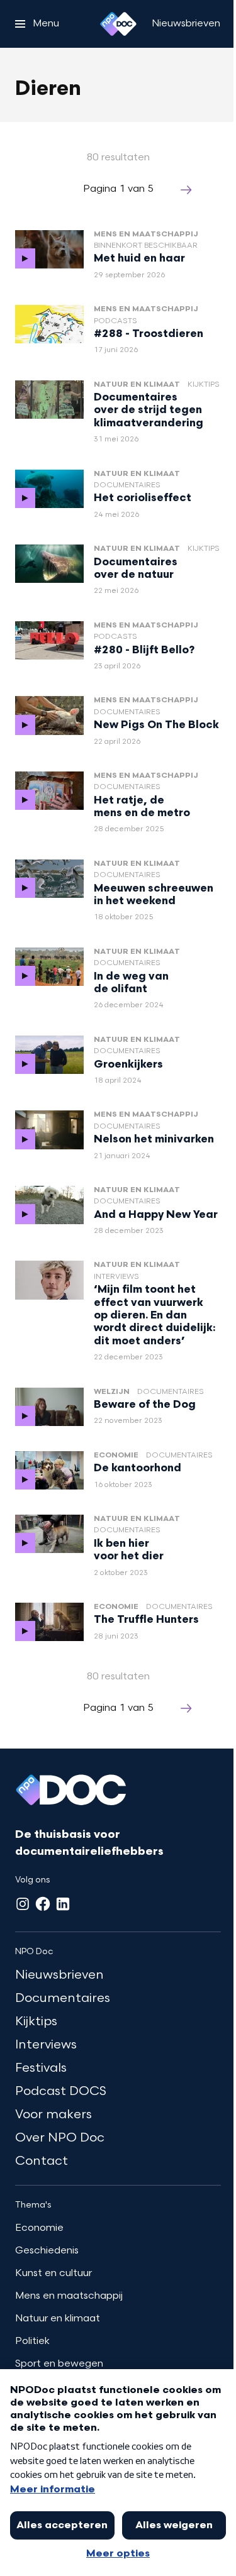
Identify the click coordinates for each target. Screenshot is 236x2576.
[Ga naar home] (118, 24)
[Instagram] (23, 1904)
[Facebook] (43, 1904)
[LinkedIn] (63, 1904)
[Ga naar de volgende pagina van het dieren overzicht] (186, 190)
